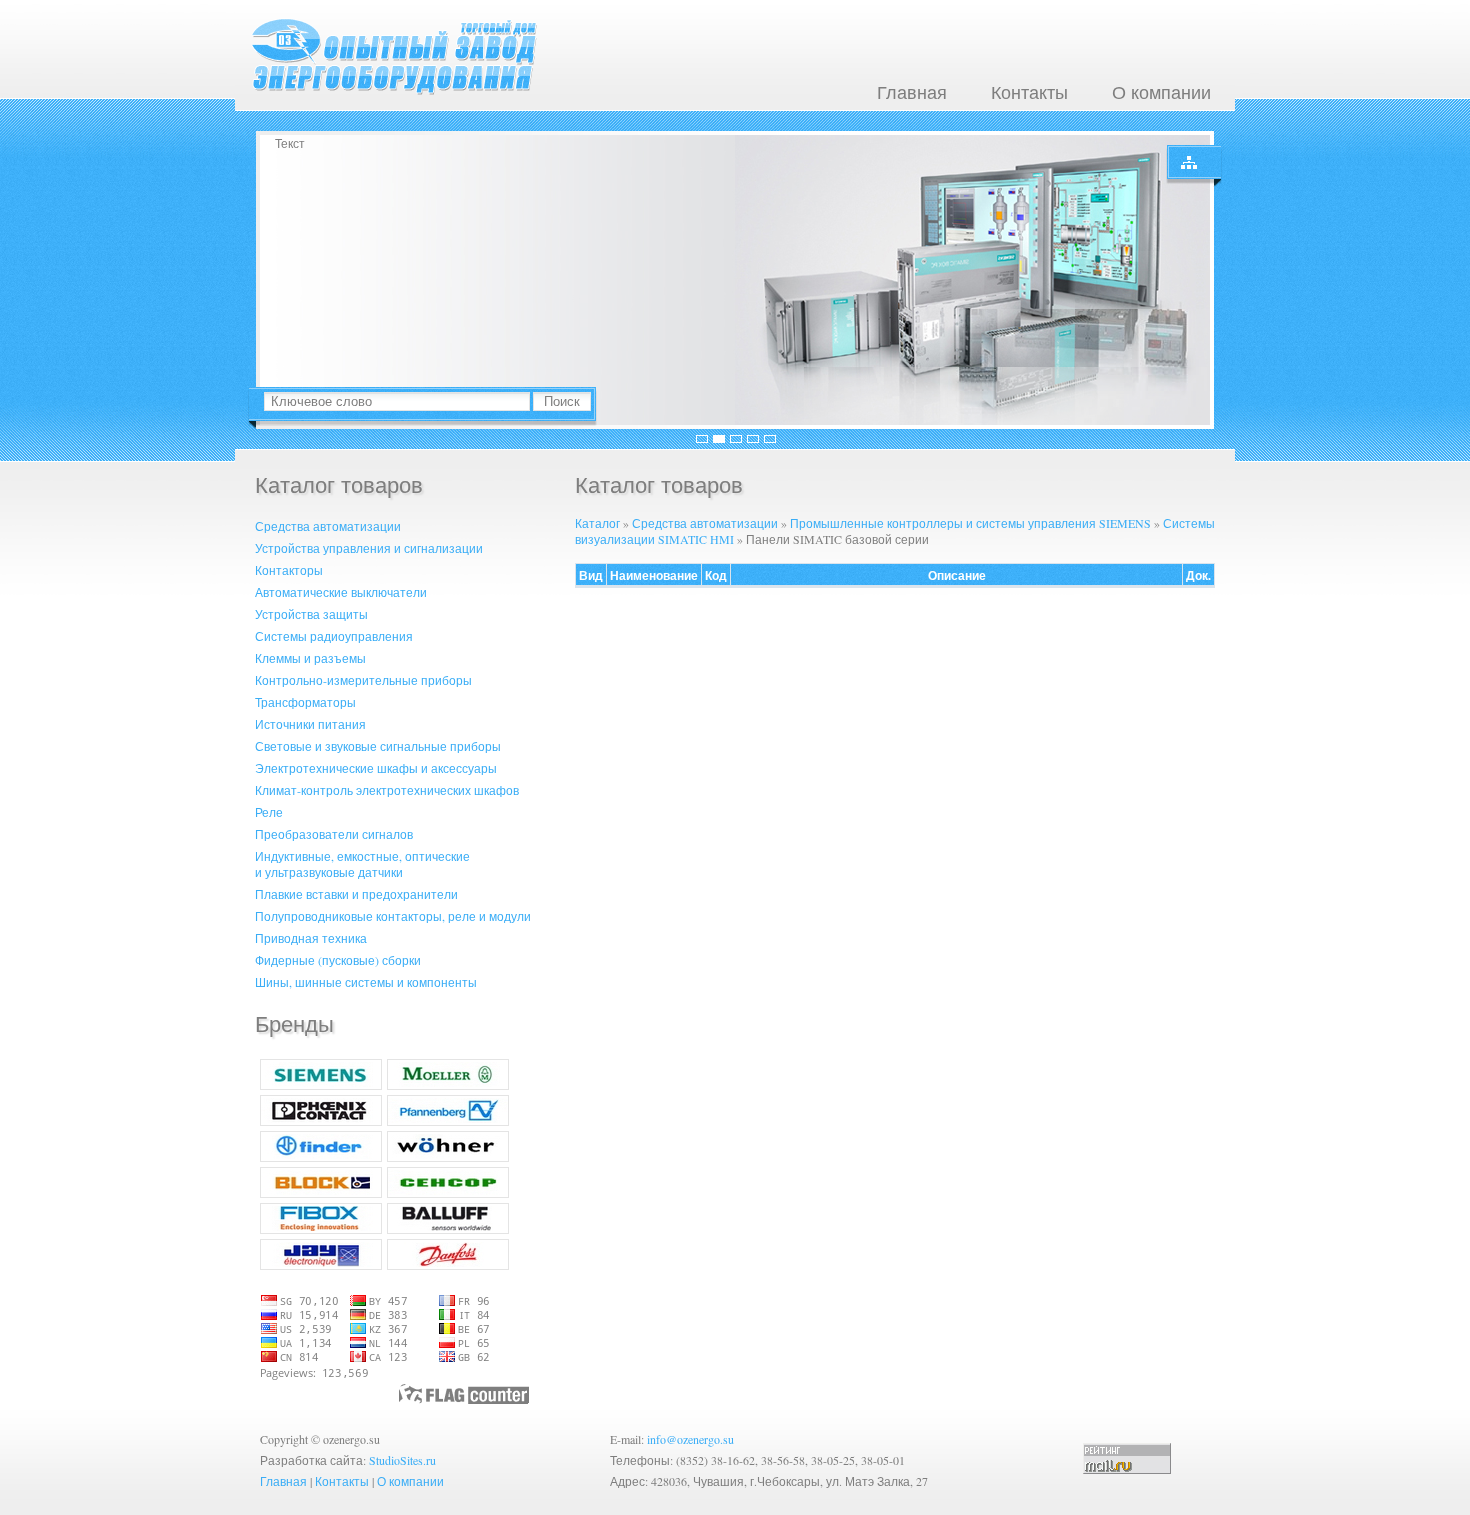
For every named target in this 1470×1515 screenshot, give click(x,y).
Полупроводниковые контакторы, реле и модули (393, 916)
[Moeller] (448, 1085)
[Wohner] (448, 1157)
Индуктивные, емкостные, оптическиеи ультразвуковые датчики (362, 864)
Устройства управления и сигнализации (369, 548)
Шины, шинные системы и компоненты (366, 982)
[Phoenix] (321, 1121)
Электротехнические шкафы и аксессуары (376, 768)
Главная (912, 92)
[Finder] (321, 1157)
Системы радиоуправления (334, 636)
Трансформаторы (305, 702)
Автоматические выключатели (341, 592)
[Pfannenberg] (448, 1121)
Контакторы (289, 570)
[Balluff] (448, 1229)
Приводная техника (311, 938)
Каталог (597, 523)
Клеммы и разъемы (310, 658)
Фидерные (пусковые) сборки (338, 960)
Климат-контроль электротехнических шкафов (387, 790)
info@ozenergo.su (690, 1439)
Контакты (1029, 92)
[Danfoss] (448, 1265)
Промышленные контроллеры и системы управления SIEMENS (970, 523)
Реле (269, 812)
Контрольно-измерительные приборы (363, 680)
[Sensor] (448, 1193)
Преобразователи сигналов (334, 834)
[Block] (321, 1193)
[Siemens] (321, 1085)
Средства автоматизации (328, 526)
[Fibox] (321, 1229)
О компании (1161, 92)
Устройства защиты (311, 614)
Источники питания (310, 724)
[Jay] (321, 1265)
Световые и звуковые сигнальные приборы (378, 746)
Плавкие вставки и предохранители (356, 894)
